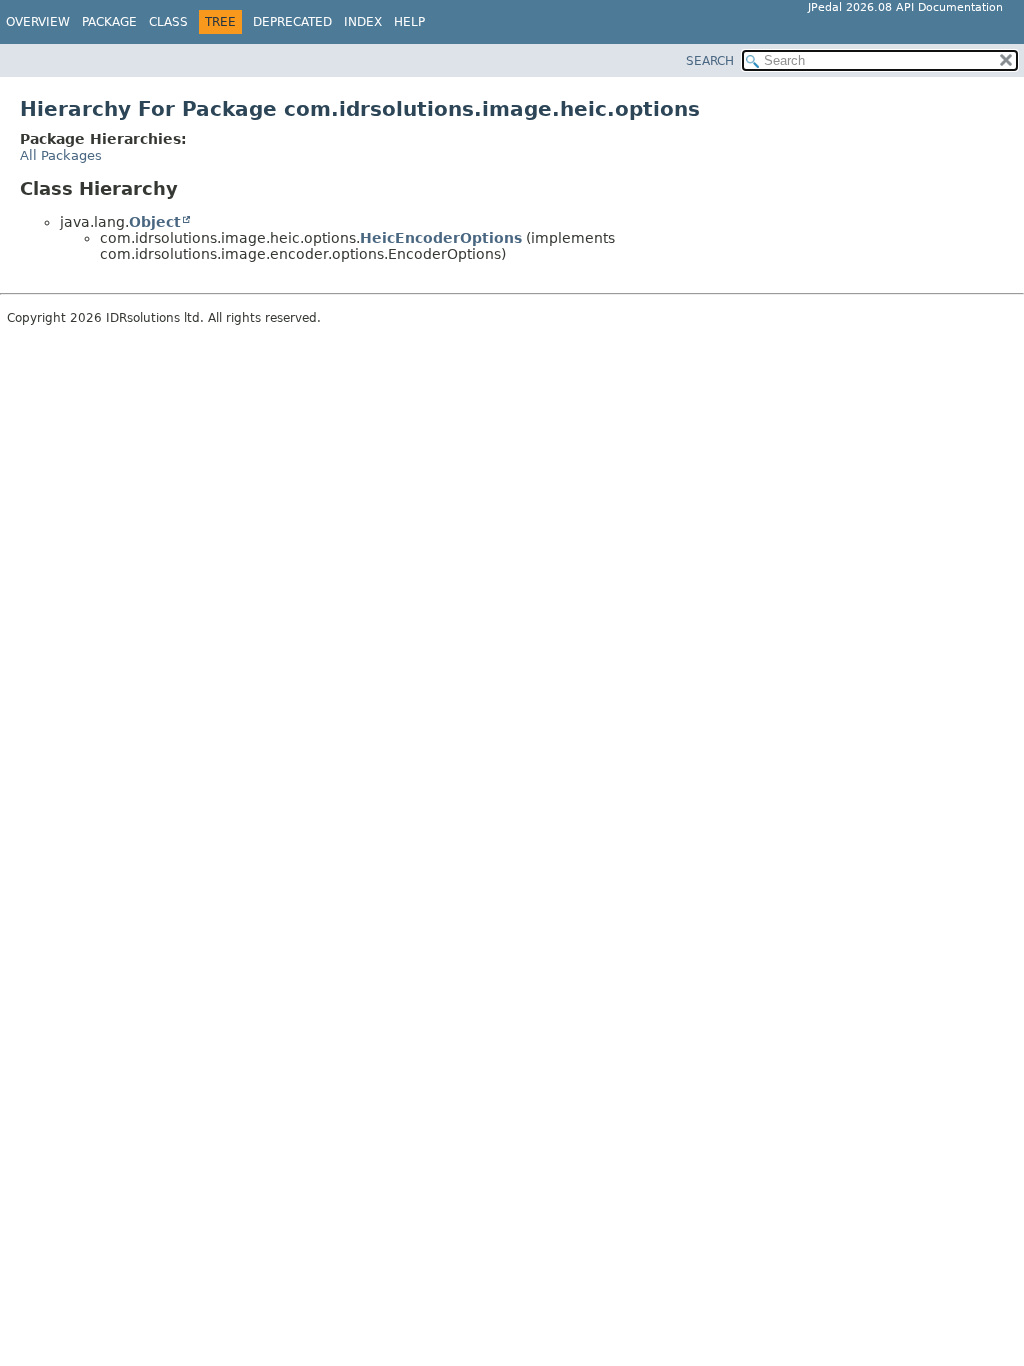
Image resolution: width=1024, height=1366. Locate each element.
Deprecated (292, 22)
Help (409, 22)
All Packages (61, 155)
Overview (38, 22)
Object (155, 222)
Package (109, 22)
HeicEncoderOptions (441, 238)
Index (363, 22)
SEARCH (710, 61)
